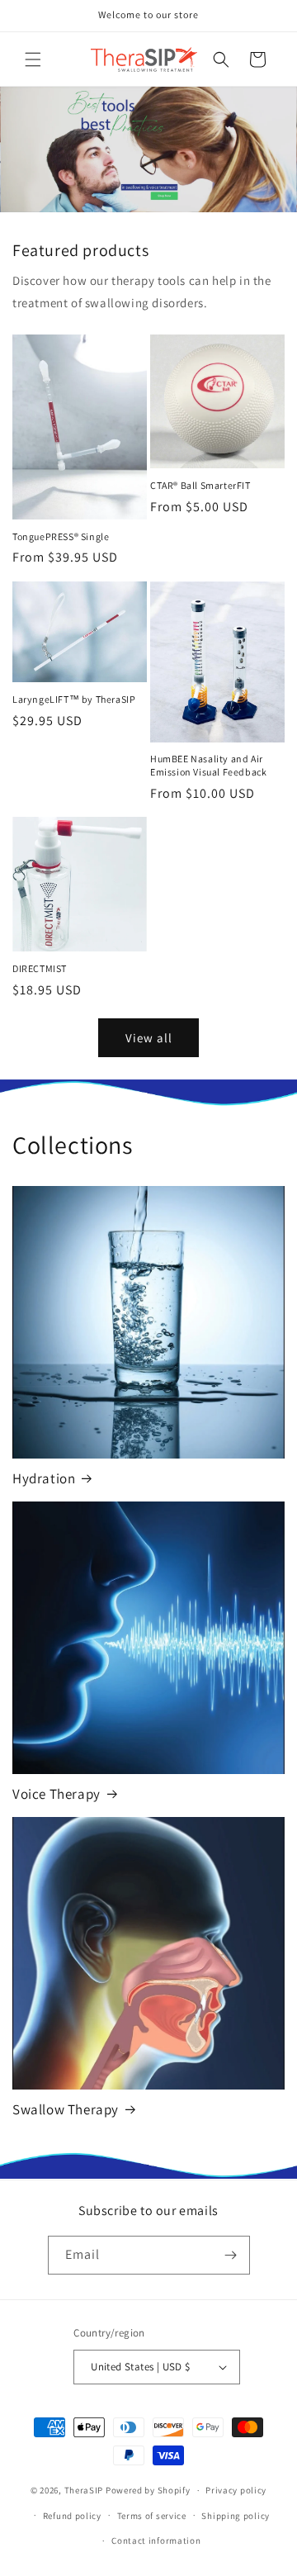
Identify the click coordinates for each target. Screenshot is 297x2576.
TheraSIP (84, 2490)
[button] (33, 59)
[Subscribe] (231, 2255)
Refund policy (72, 2516)
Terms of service (152, 2516)
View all (149, 1038)
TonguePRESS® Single (61, 536)
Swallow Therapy (66, 2109)
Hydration (44, 1478)
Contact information (156, 2540)
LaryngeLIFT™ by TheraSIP (74, 699)
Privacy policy (236, 2490)
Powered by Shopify (148, 2490)
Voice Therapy (57, 1794)
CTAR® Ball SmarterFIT (200, 485)
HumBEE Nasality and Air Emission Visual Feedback (208, 765)
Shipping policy (236, 2516)
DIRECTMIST (40, 968)
